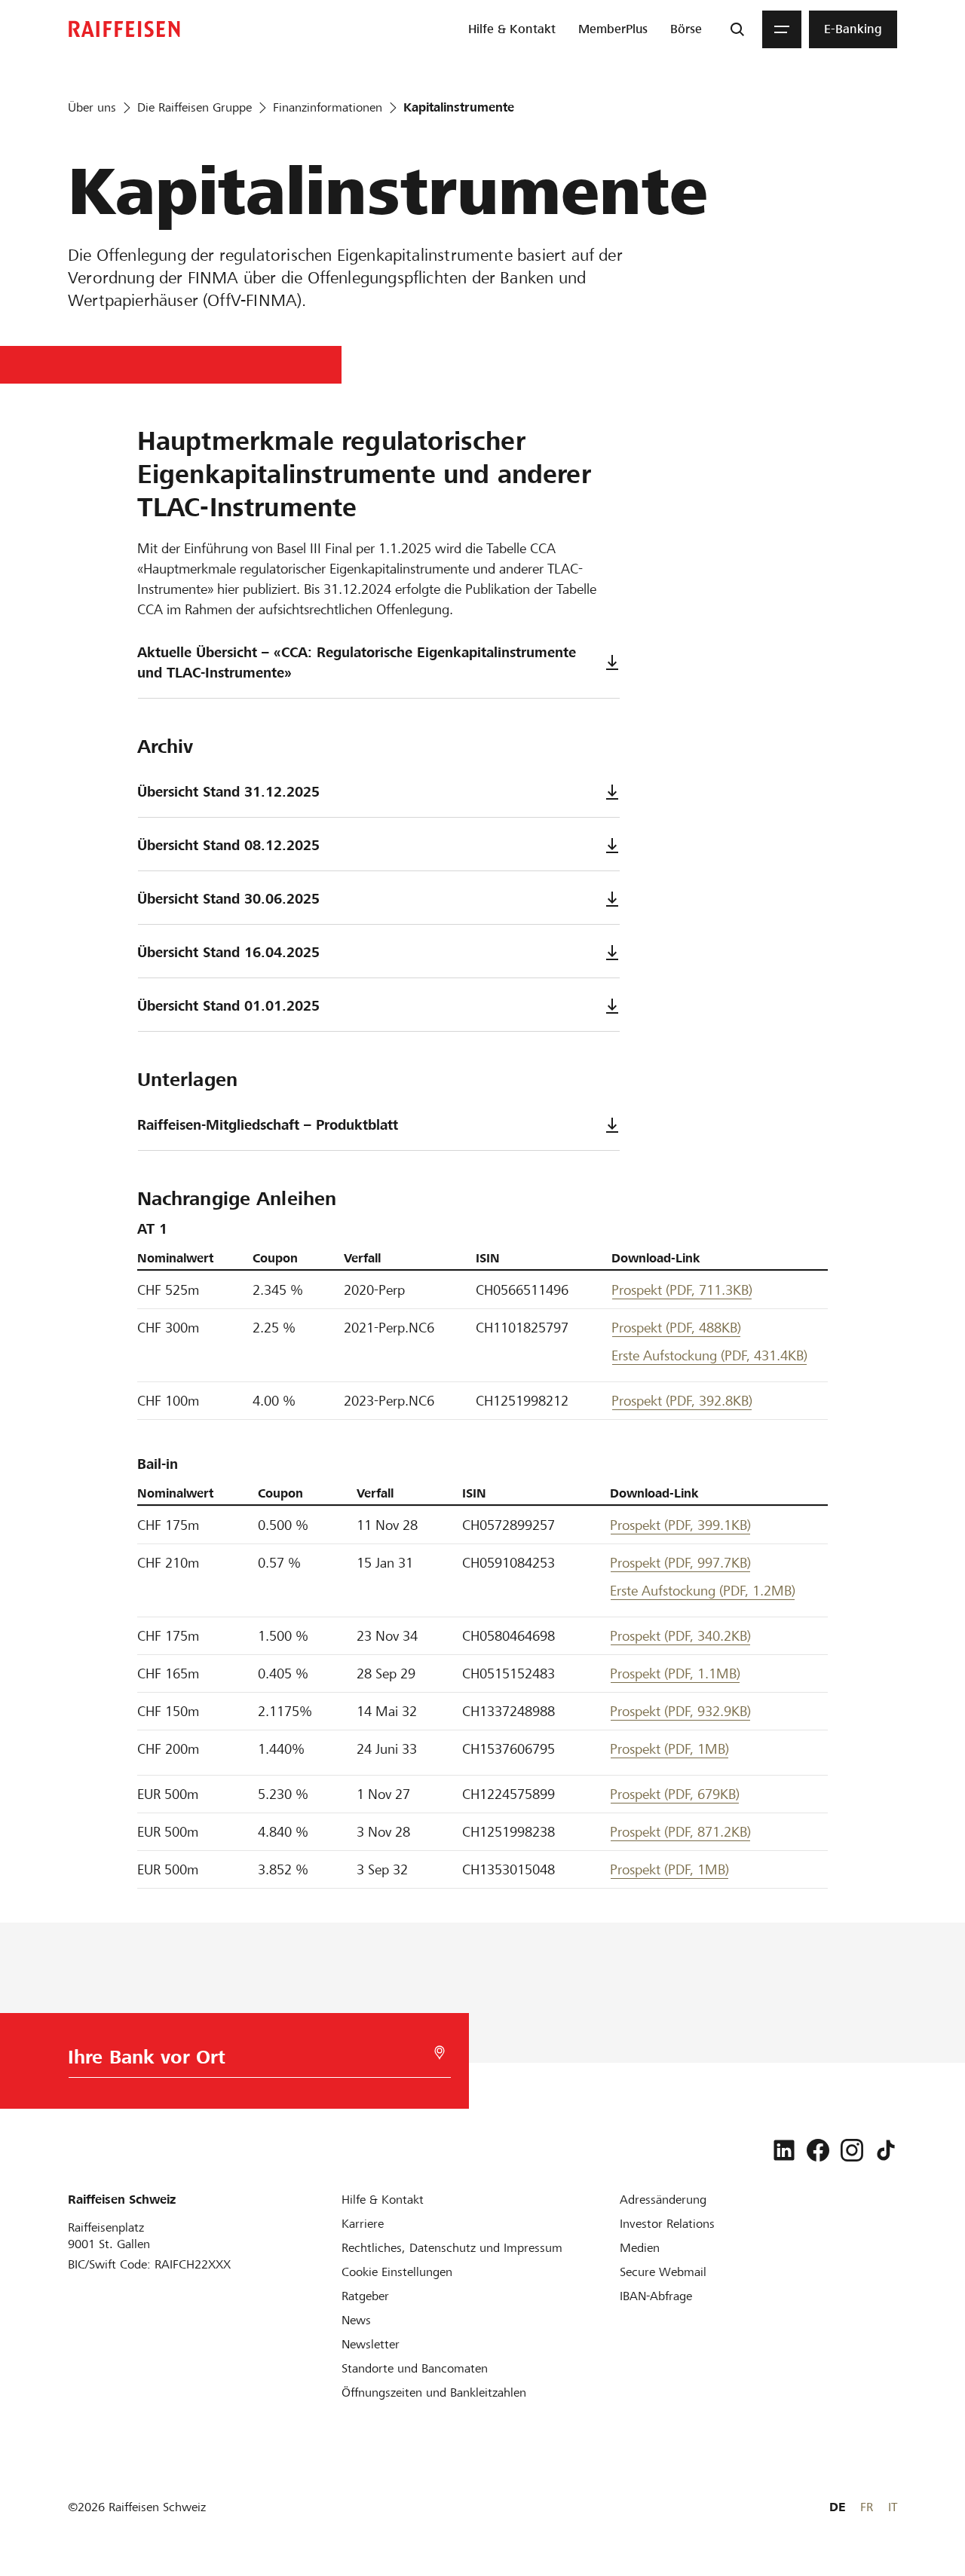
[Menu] (782, 29)
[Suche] (737, 29)
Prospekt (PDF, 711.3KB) (682, 1290)
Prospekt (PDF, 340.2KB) (680, 1636)
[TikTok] (886, 2150)
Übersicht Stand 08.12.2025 (228, 845)
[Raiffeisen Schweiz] (124, 29)
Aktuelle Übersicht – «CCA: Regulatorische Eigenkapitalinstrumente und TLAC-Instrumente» (357, 662)
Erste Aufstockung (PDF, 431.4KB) (709, 1355)
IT (893, 2507)
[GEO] (440, 2053)
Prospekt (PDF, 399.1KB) (680, 1525)
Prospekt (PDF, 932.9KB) (680, 1711)
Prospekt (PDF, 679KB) (675, 1794)
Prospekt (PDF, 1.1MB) (675, 1673)
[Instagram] (852, 2150)
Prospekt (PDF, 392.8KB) (682, 1401)
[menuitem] (512, 29)
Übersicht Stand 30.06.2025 (228, 899)
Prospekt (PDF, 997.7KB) (680, 1563)
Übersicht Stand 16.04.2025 (228, 952)
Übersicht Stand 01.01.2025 (228, 1006)
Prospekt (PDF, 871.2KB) (680, 1832)
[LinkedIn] (784, 2150)
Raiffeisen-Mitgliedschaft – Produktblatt (268, 1125)
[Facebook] (818, 2150)
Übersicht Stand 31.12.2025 (228, 792)
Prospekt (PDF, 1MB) (669, 1749)
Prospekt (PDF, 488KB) (676, 1328)
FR (867, 2507)
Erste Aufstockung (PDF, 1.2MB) (703, 1591)
